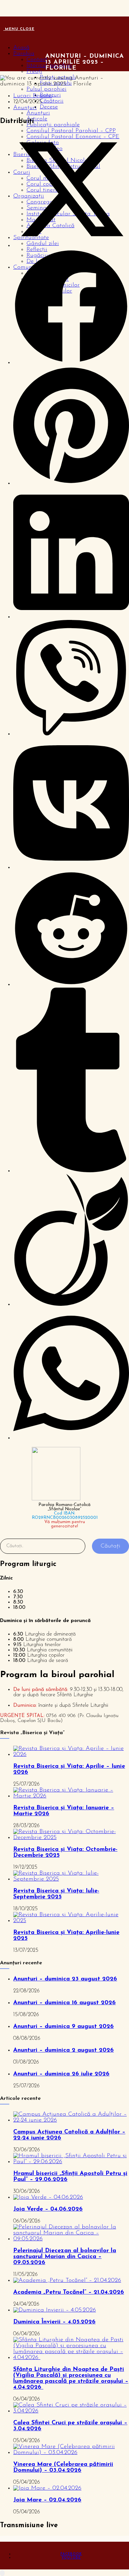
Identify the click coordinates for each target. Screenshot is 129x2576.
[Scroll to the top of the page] (2, 2573)
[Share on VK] (71, 868)
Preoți (34, 72)
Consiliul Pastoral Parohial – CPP (71, 131)
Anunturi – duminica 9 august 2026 (64, 2027)
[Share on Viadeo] (71, 1304)
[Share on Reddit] (71, 985)
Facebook (71, 2554)
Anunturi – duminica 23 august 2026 (65, 1979)
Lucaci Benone (33, 96)
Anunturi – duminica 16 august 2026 (64, 2003)
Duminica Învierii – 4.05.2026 (54, 2322)
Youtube (71, 2558)
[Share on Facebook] (71, 363)
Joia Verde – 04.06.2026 (48, 2209)
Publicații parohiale (53, 125)
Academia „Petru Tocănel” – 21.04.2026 (69, 2292)
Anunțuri (38, 113)
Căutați (110, 1546)
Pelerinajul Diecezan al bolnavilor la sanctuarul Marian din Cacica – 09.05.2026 (65, 2257)
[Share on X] (71, 246)
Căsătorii (52, 101)
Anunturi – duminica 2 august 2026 (64, 2050)
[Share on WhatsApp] (71, 1438)
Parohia (24, 54)
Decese (49, 107)
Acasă (21, 48)
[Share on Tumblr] (71, 1171)
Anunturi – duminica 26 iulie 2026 (61, 2074)
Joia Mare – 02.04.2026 (47, 2500)
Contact (37, 60)
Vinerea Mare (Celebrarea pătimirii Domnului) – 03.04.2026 (63, 2468)
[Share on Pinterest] (71, 483)
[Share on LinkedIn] (71, 617)
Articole (37, 119)
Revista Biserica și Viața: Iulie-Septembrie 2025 (56, 1894)
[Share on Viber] (71, 734)
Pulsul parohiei (46, 89)
